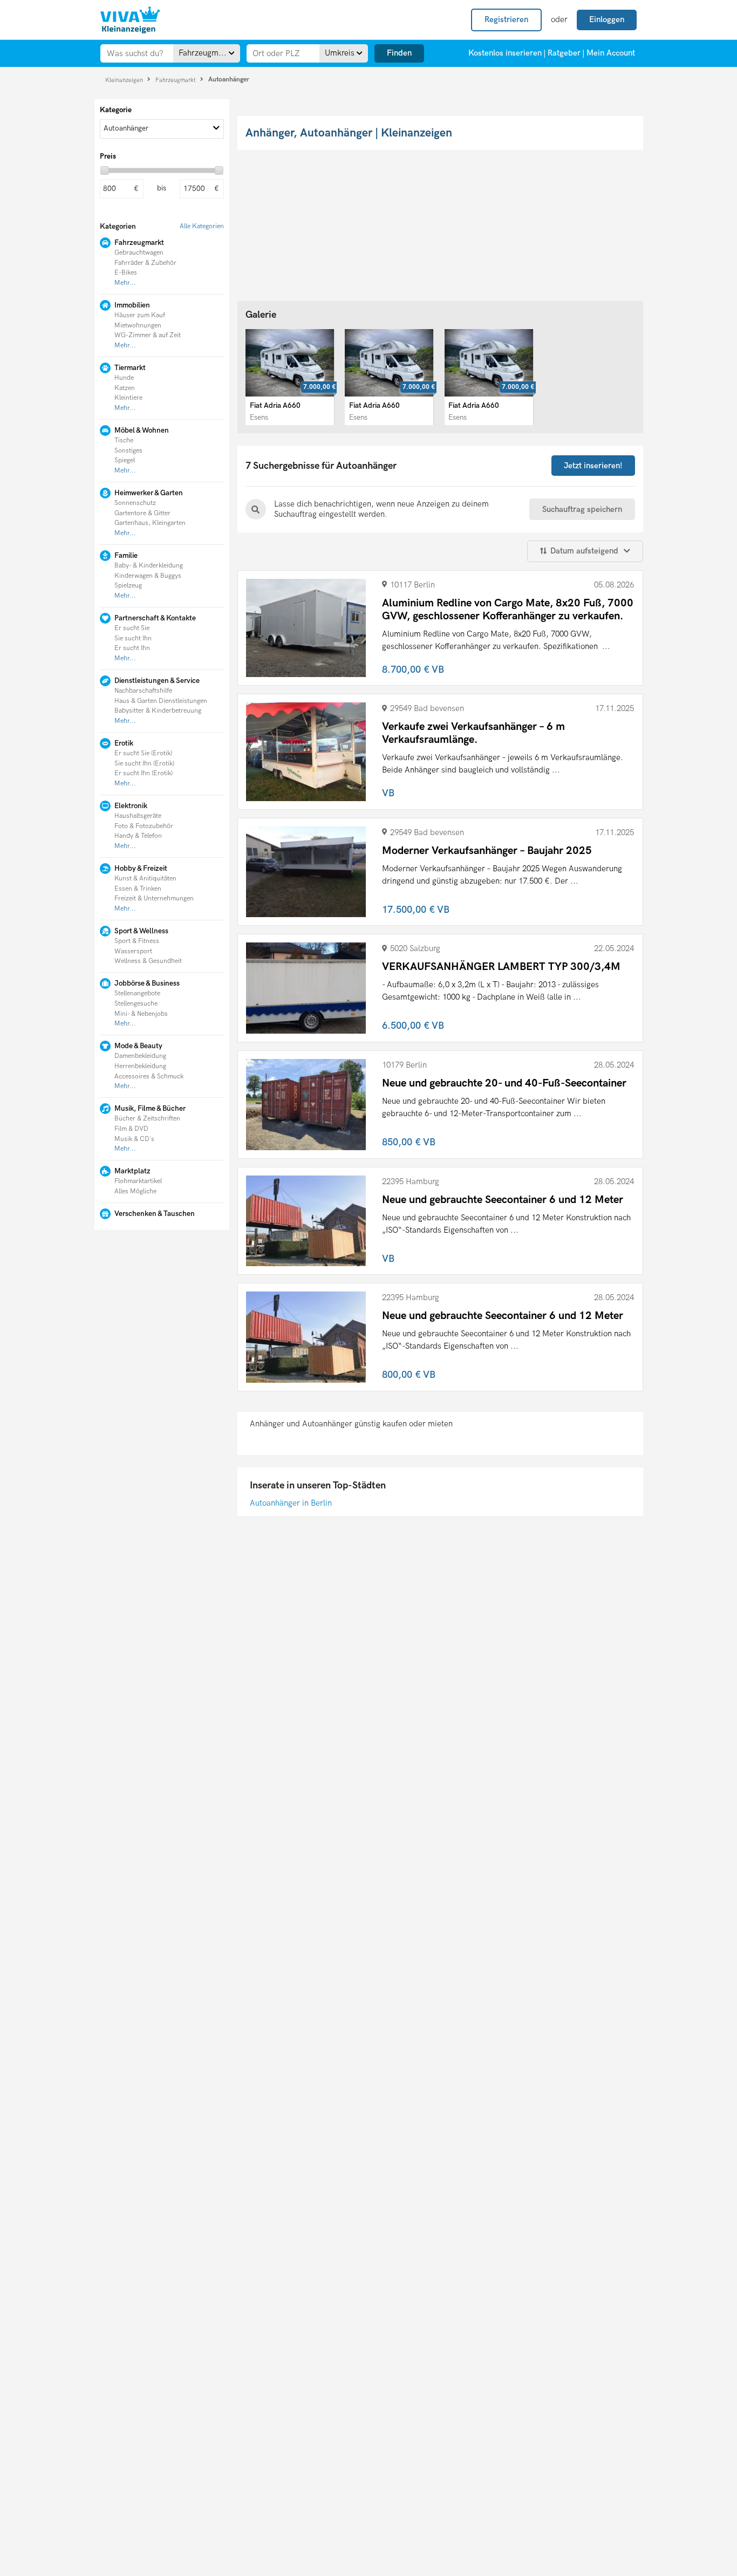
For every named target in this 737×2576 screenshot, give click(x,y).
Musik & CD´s (134, 1139)
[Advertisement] (161, 1306)
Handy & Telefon (138, 836)
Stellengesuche (136, 1004)
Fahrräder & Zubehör (145, 263)
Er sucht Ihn (132, 648)
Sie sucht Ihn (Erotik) (144, 764)
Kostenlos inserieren (505, 53)
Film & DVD (131, 1129)
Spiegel (125, 460)
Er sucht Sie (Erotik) (143, 753)
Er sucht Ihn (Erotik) (144, 773)
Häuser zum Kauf (140, 315)
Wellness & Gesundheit (148, 961)
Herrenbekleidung (140, 1066)
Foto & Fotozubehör (144, 826)
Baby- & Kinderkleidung (149, 566)
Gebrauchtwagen (139, 253)
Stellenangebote (137, 993)
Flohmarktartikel (138, 1181)
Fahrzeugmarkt (176, 80)
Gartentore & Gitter (142, 513)
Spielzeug (128, 586)
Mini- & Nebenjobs (141, 1014)
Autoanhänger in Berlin (291, 1503)
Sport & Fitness (137, 941)
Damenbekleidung (140, 1056)
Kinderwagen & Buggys (148, 576)
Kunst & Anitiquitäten (145, 879)
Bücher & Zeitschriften (147, 1119)
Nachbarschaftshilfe (143, 691)
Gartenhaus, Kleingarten (150, 523)
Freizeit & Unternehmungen (154, 898)
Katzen (125, 388)
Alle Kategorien (202, 226)
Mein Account (611, 53)
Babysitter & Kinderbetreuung (158, 711)
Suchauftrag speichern (582, 509)
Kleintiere (128, 398)
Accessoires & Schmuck (149, 1077)
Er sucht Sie (132, 628)
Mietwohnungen (138, 326)
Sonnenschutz (135, 503)
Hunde (124, 378)
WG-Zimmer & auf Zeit (148, 335)
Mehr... (125, 283)
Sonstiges (128, 451)
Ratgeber (564, 53)
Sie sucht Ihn (133, 638)
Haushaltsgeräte (138, 816)
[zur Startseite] (130, 20)
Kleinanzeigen (125, 80)
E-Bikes (126, 273)
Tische (124, 440)
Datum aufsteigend (584, 551)
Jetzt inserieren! (593, 466)
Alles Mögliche (135, 1191)
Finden (399, 53)
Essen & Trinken (138, 889)
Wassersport (133, 951)
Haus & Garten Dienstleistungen (161, 701)
